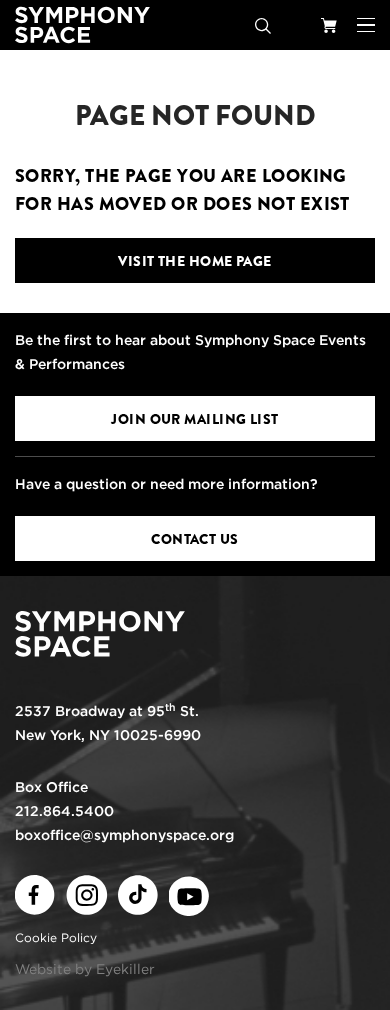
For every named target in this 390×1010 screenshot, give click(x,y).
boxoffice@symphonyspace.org (124, 835)
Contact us (194, 539)
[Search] (263, 25)
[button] (366, 25)
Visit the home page (194, 261)
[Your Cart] (329, 25)
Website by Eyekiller (85, 969)
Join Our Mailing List (194, 419)
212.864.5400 (64, 811)
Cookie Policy (56, 937)
